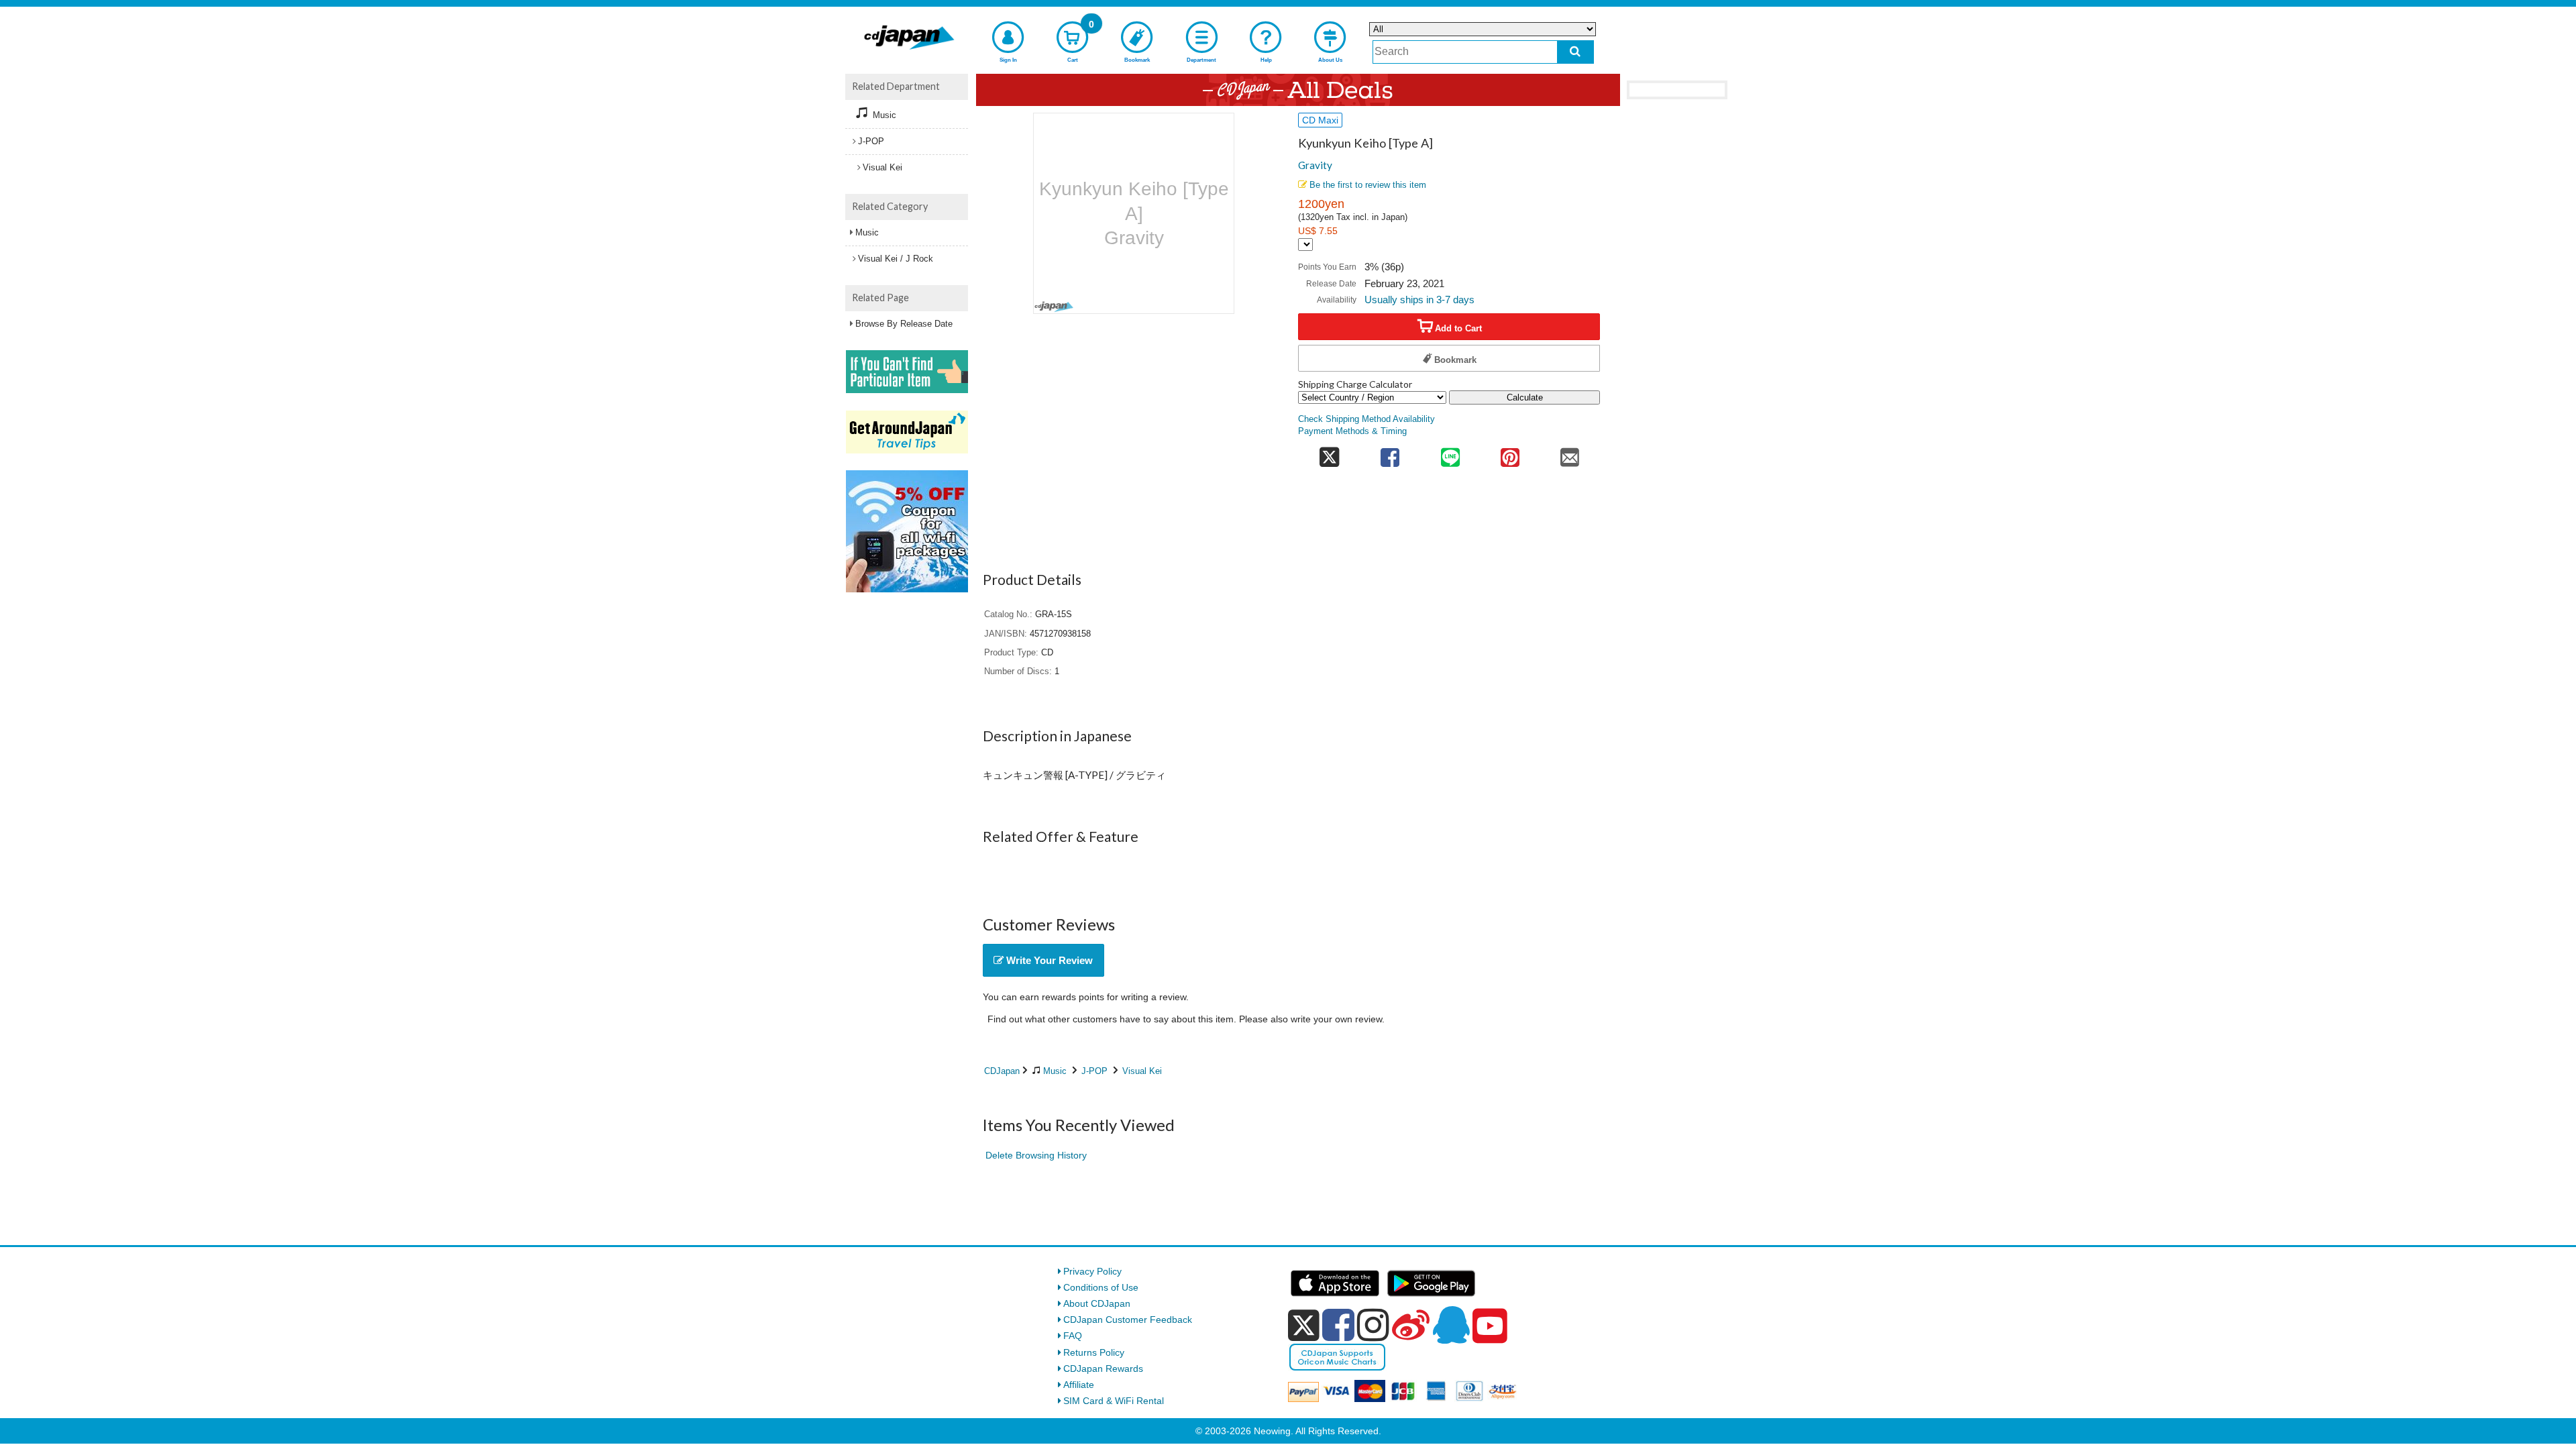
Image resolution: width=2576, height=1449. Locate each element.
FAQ (1073, 1336)
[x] (1304, 1326)
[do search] (1575, 52)
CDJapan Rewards (1103, 1368)
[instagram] (1373, 1325)
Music (1055, 1071)
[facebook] (1338, 1325)
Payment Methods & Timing (1352, 431)
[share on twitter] (1329, 453)
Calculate (1525, 397)
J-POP (1094, 1071)
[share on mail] (1570, 453)
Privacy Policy (1092, 1271)
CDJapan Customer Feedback (1128, 1320)
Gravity (1315, 165)
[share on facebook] (1390, 453)
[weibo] (1411, 1325)
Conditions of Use (1101, 1287)
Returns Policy (1094, 1352)
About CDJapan (1097, 1303)
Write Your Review (1048, 960)
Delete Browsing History (1036, 1155)
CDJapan (1002, 1071)
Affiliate (1079, 1385)
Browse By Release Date (904, 324)
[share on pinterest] (1510, 453)
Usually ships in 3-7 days (1419, 300)
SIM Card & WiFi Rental (1114, 1401)
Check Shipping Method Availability (1366, 419)
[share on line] (1450, 453)
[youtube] (1490, 1326)
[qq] (1451, 1325)
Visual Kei (1142, 1071)
